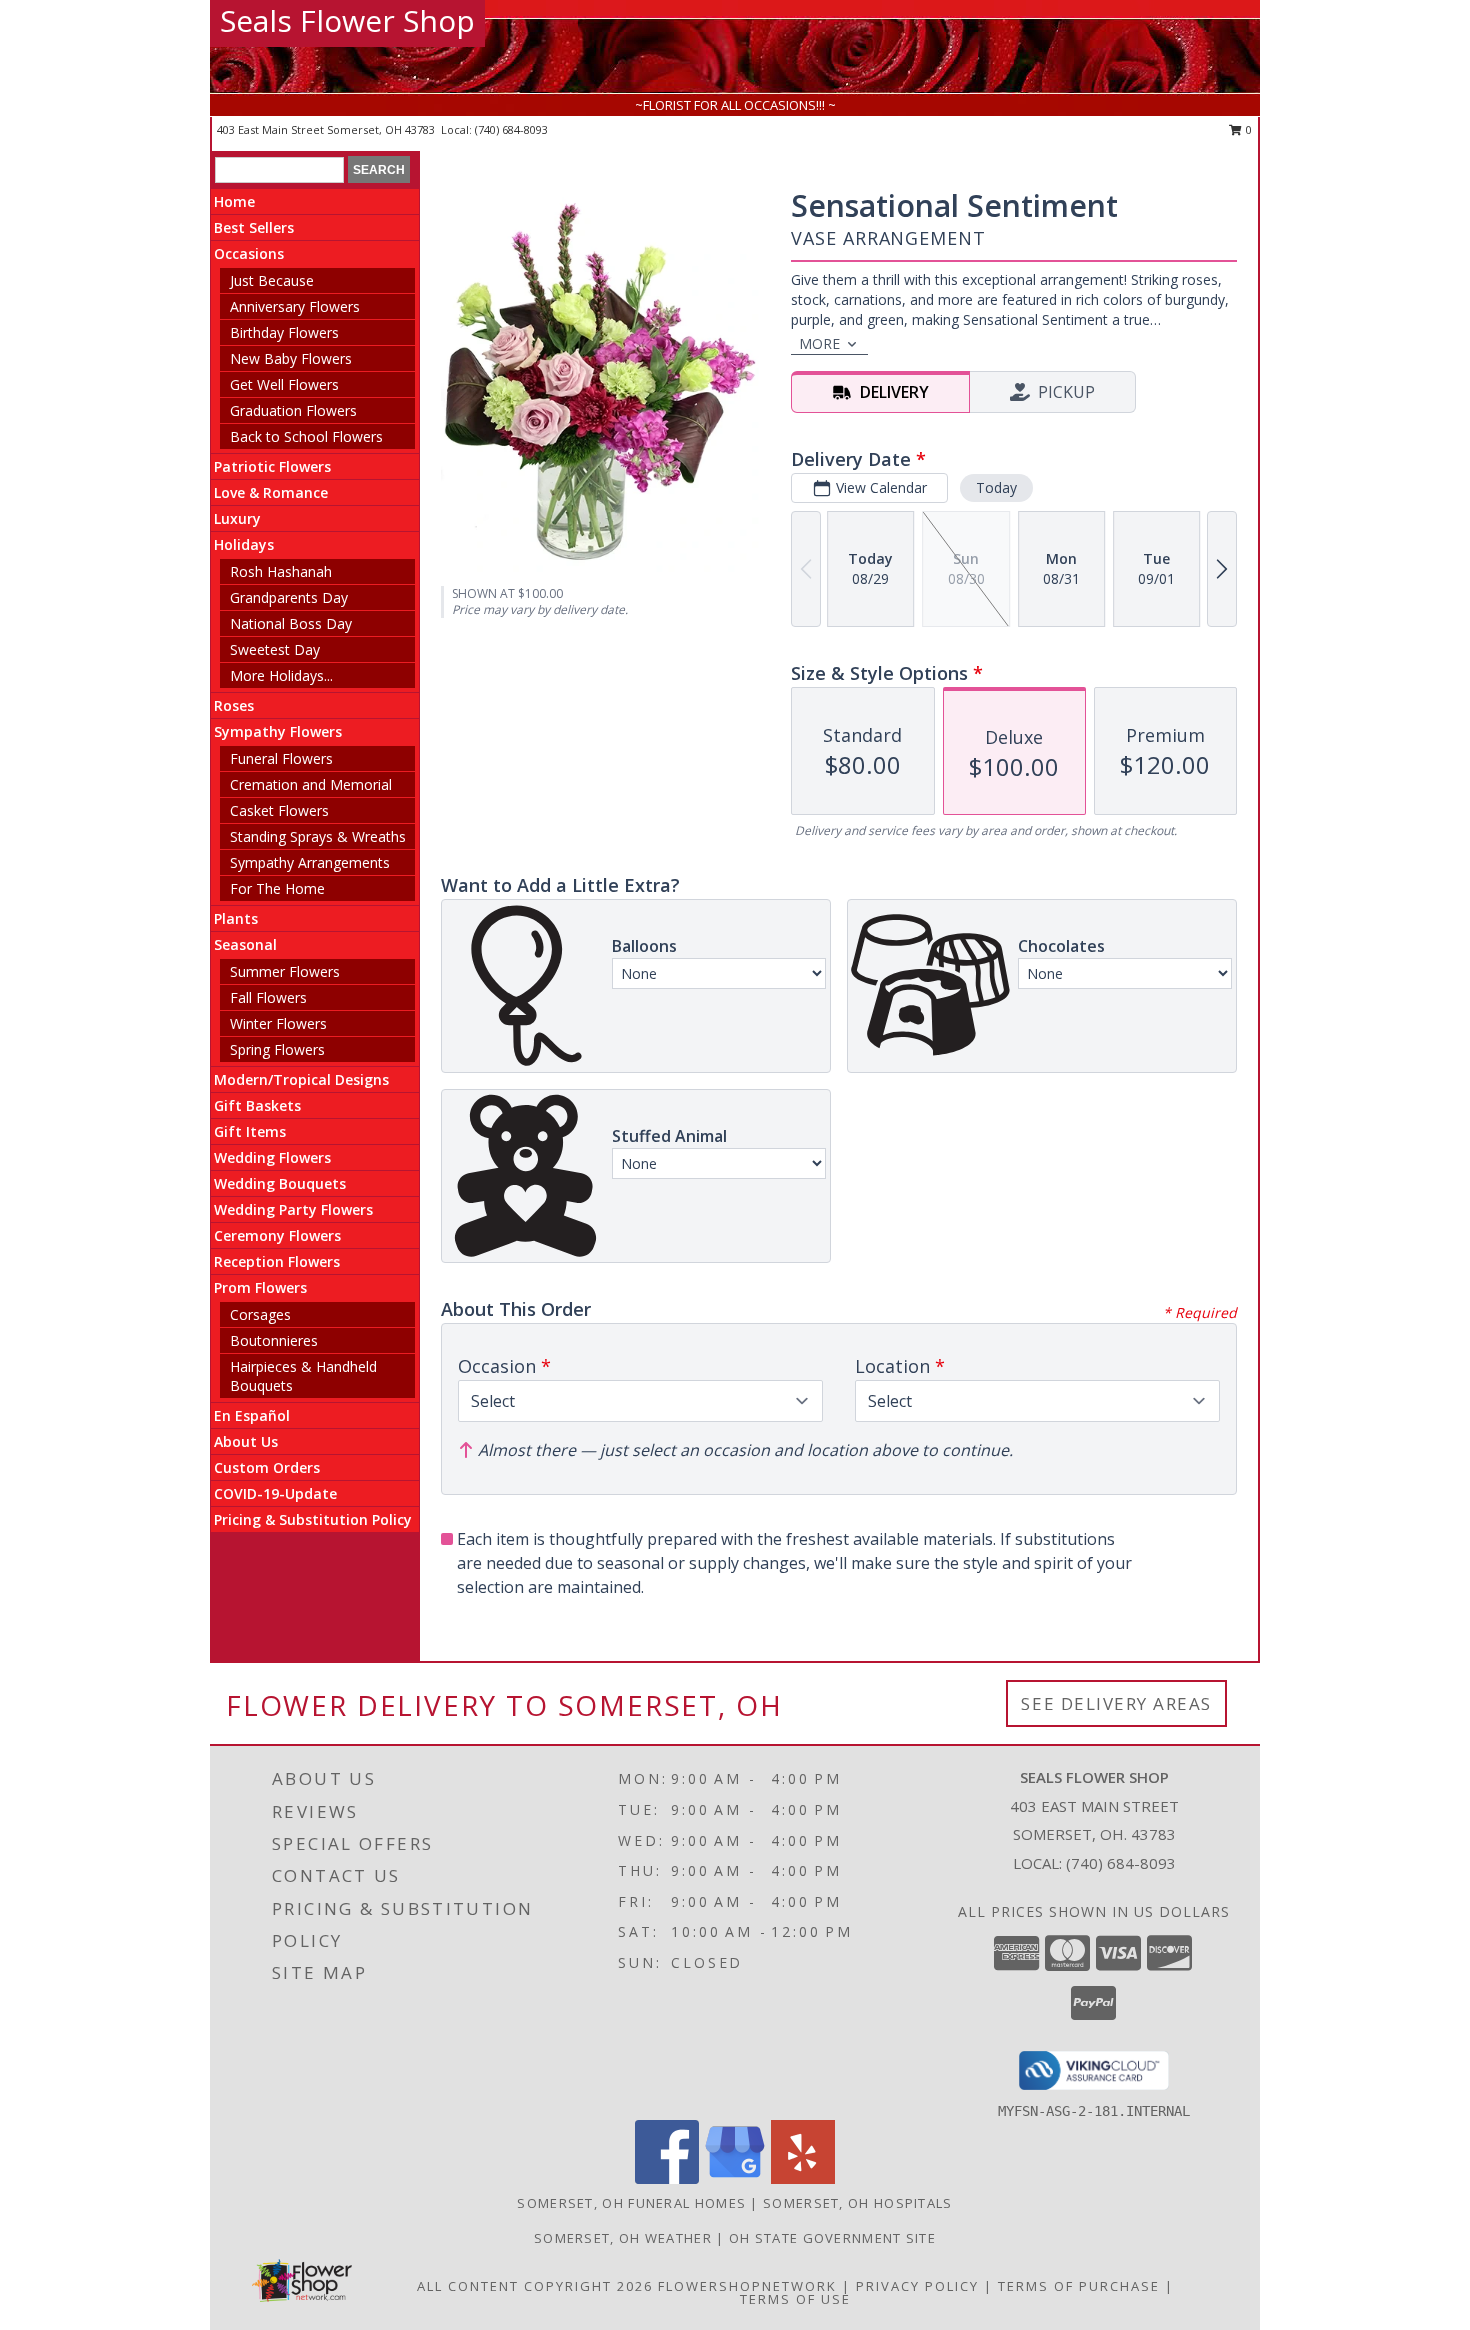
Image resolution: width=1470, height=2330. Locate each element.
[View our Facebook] (667, 2178)
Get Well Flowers (284, 384)
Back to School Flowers (306, 436)
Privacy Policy (917, 2286)
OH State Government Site (832, 2238)
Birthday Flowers (284, 332)
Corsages (260, 1314)
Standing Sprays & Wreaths (318, 836)
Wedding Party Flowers (293, 1209)
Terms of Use (795, 2299)
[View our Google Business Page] (735, 2178)
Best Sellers (254, 227)
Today (996, 487)
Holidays (244, 544)
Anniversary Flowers (295, 306)
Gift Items (250, 1131)
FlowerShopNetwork (747, 2286)
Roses (234, 705)
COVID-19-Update (275, 1493)
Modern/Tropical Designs (301, 1079)
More (819, 343)
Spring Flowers (277, 1049)
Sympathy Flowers (278, 731)
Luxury (237, 518)
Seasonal (245, 944)
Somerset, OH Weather (623, 2238)
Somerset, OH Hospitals (858, 2203)
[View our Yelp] (803, 2178)
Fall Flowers (268, 997)
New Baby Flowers (291, 358)
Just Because (272, 280)
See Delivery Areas (1116, 1703)
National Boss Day (291, 623)
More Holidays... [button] (281, 675)
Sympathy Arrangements (310, 862)
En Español (252, 1415)
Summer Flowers (285, 971)
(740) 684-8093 (511, 129)
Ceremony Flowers (277, 1235)
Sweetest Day (275, 649)
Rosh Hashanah (281, 571)
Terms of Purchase (1079, 2286)
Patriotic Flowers (272, 466)
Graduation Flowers (293, 410)
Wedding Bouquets (280, 1183)
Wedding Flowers (272, 1157)
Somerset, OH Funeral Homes (631, 2203)
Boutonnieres (274, 1340)
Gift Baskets (257, 1105)
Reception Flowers (277, 1261)
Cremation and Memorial (311, 784)
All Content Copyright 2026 (535, 2286)
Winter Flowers (278, 1023)
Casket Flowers (279, 810)
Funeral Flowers (281, 758)
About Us (246, 1441)
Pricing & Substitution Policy (313, 1519)
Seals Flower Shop (347, 20)
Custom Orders (267, 1467)
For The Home (277, 888)
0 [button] (1247, 129)
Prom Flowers (260, 1287)
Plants (236, 918)
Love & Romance (271, 492)
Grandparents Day (289, 597)
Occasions (249, 253)
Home (234, 201)
